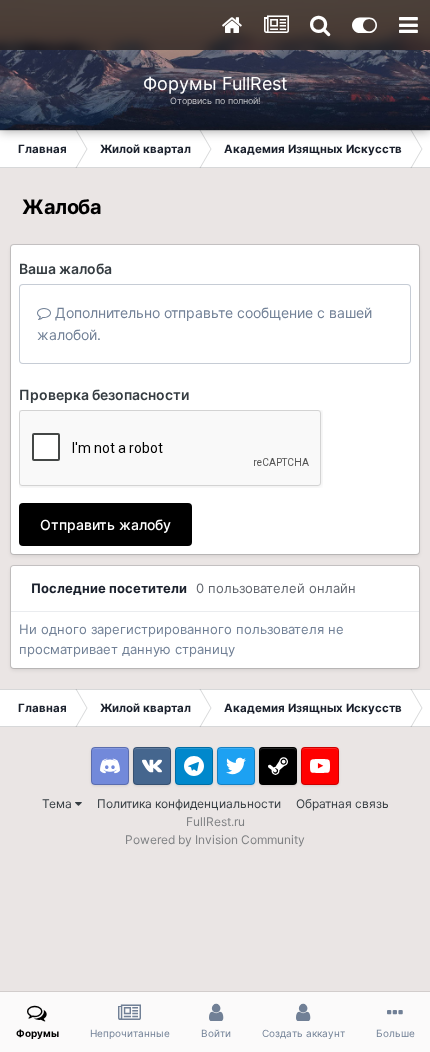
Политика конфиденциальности (189, 803)
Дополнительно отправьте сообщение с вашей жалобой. (204, 323)
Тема (58, 803)
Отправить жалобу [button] (105, 524)
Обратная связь (342, 803)
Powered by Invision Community (215, 839)
